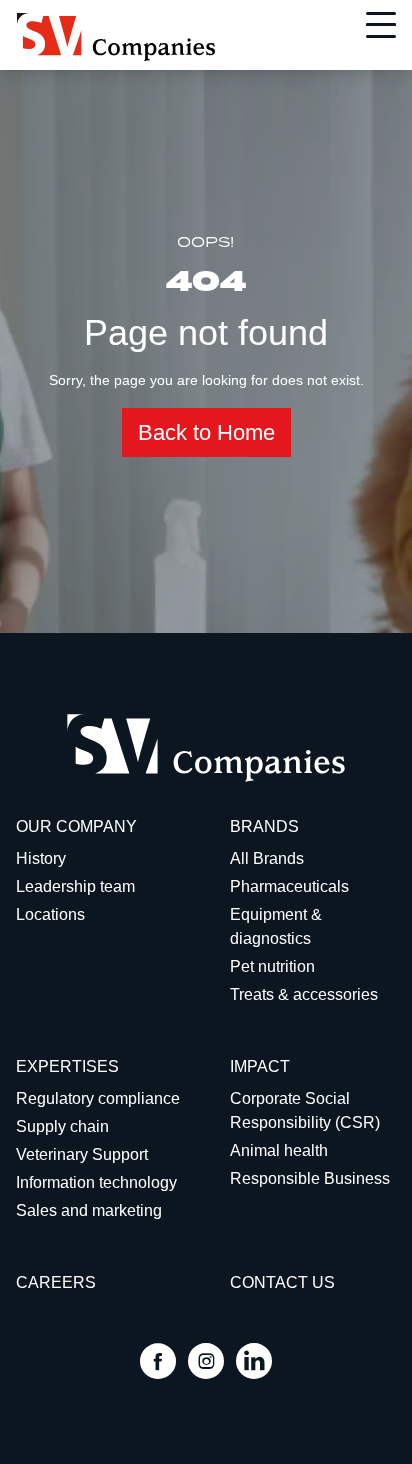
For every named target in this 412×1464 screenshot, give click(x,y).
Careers (56, 1282)
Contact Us (282, 1282)
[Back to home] (116, 37)
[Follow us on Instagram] (206, 1363)
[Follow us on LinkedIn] (254, 1363)
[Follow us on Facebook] (158, 1363)
